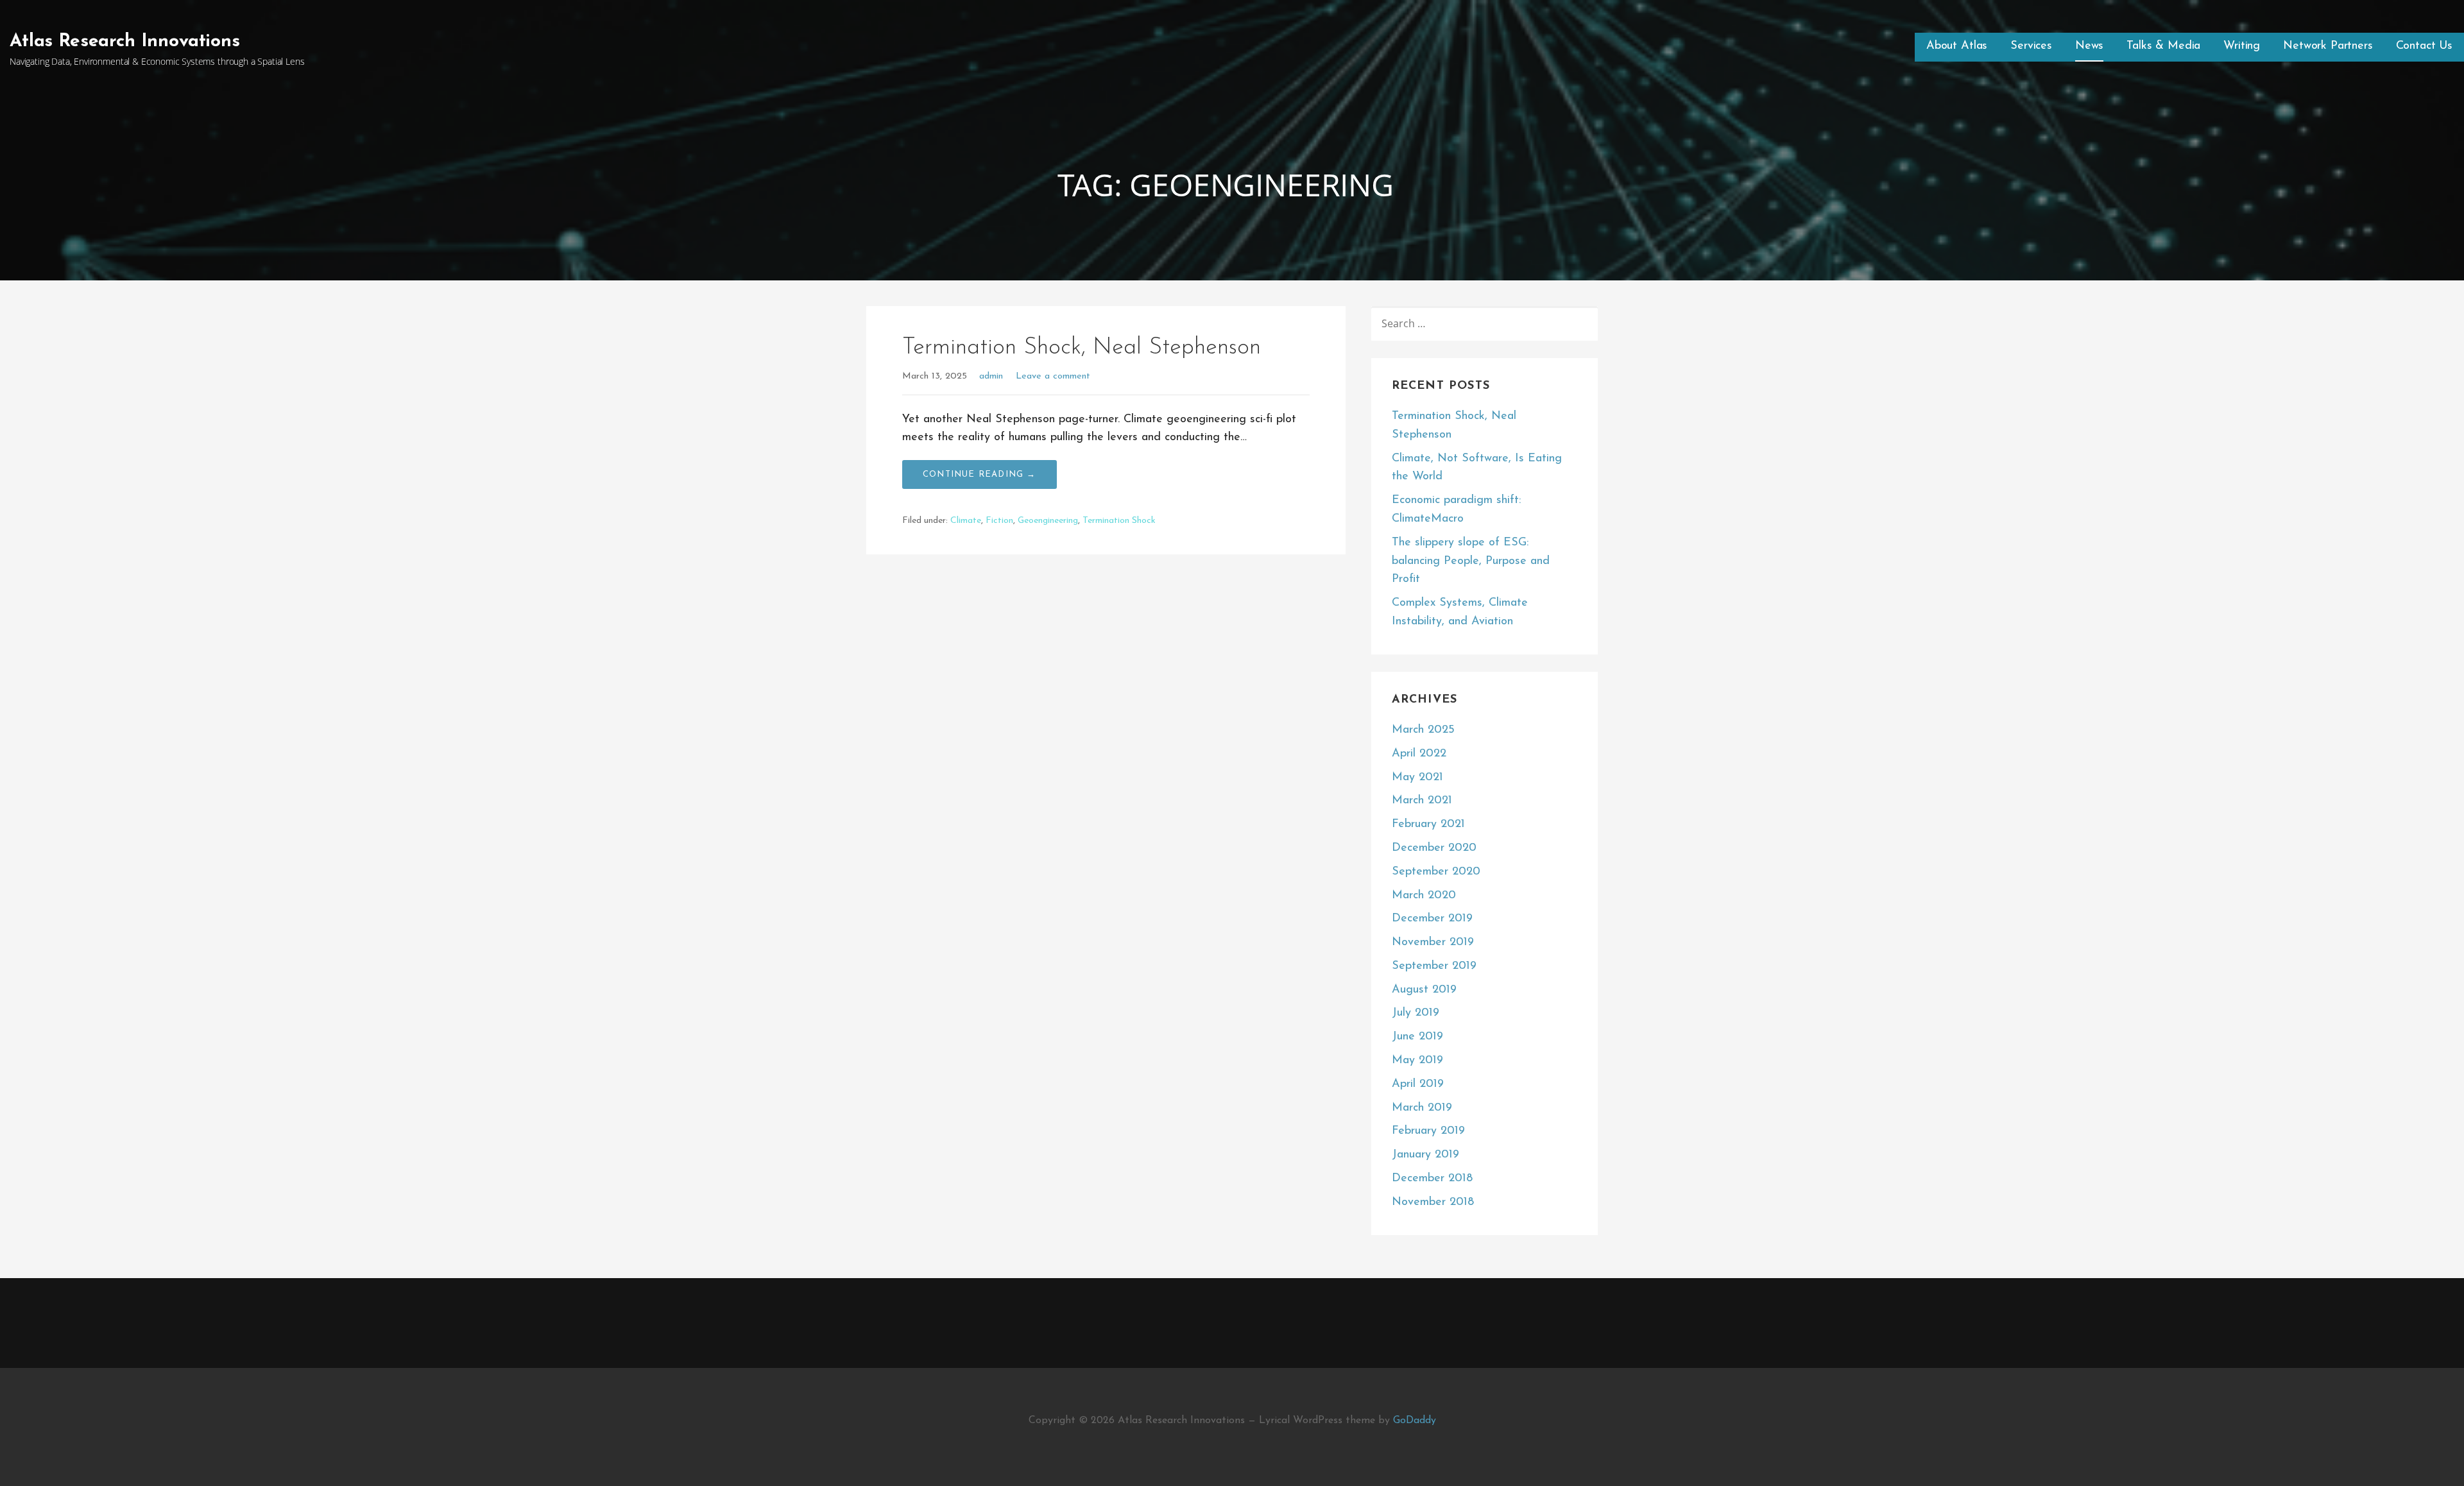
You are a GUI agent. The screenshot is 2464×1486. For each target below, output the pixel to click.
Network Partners (2328, 46)
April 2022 (1419, 754)
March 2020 (1424, 896)
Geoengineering (1048, 521)
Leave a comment (1053, 376)
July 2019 (1416, 1013)
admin (991, 376)
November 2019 (1433, 943)
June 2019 (1417, 1037)
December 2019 (1432, 919)
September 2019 (1434, 966)
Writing (2242, 46)
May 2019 (1417, 1061)
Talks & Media (2163, 46)
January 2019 (1425, 1155)
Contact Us (2424, 46)
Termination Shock (1119, 521)
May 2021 (1417, 778)
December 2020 (1434, 848)
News (2089, 46)
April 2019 (1418, 1084)
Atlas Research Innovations (125, 42)
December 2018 (1432, 1179)
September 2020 (1436, 872)
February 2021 (1428, 824)
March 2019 (1422, 1108)
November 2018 (1433, 1202)
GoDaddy (1415, 1421)
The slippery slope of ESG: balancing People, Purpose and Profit (1471, 561)
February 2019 (1428, 1131)
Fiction (999, 521)
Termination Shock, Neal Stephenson (1082, 348)
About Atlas (1957, 46)
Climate (966, 521)
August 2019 (1424, 990)
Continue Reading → (980, 474)
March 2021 (1422, 801)
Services (2031, 46)
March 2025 (1423, 730)
